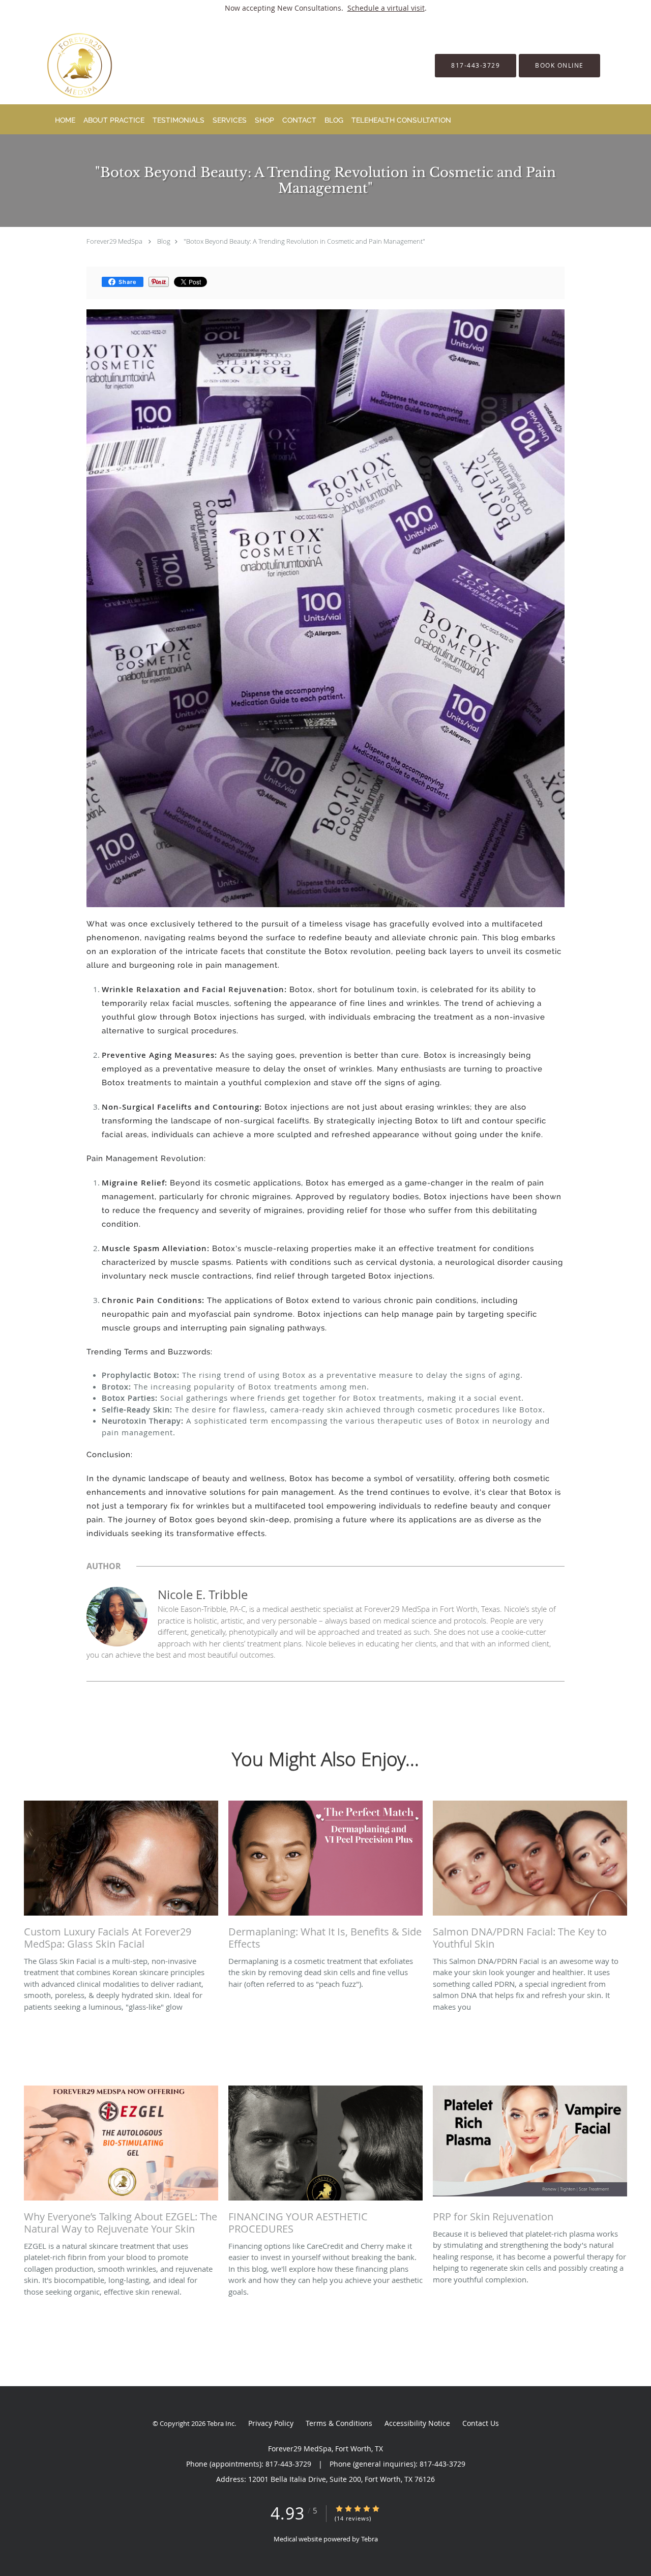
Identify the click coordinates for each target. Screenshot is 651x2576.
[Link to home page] (64, 65)
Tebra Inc (221, 2423)
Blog (164, 241)
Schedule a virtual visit (386, 8)
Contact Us (481, 2423)
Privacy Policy (271, 2423)
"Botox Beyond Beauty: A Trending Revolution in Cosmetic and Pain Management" (304, 241)
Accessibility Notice (417, 2423)
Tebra (369, 2539)
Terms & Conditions (339, 2423)
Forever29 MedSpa (114, 241)
